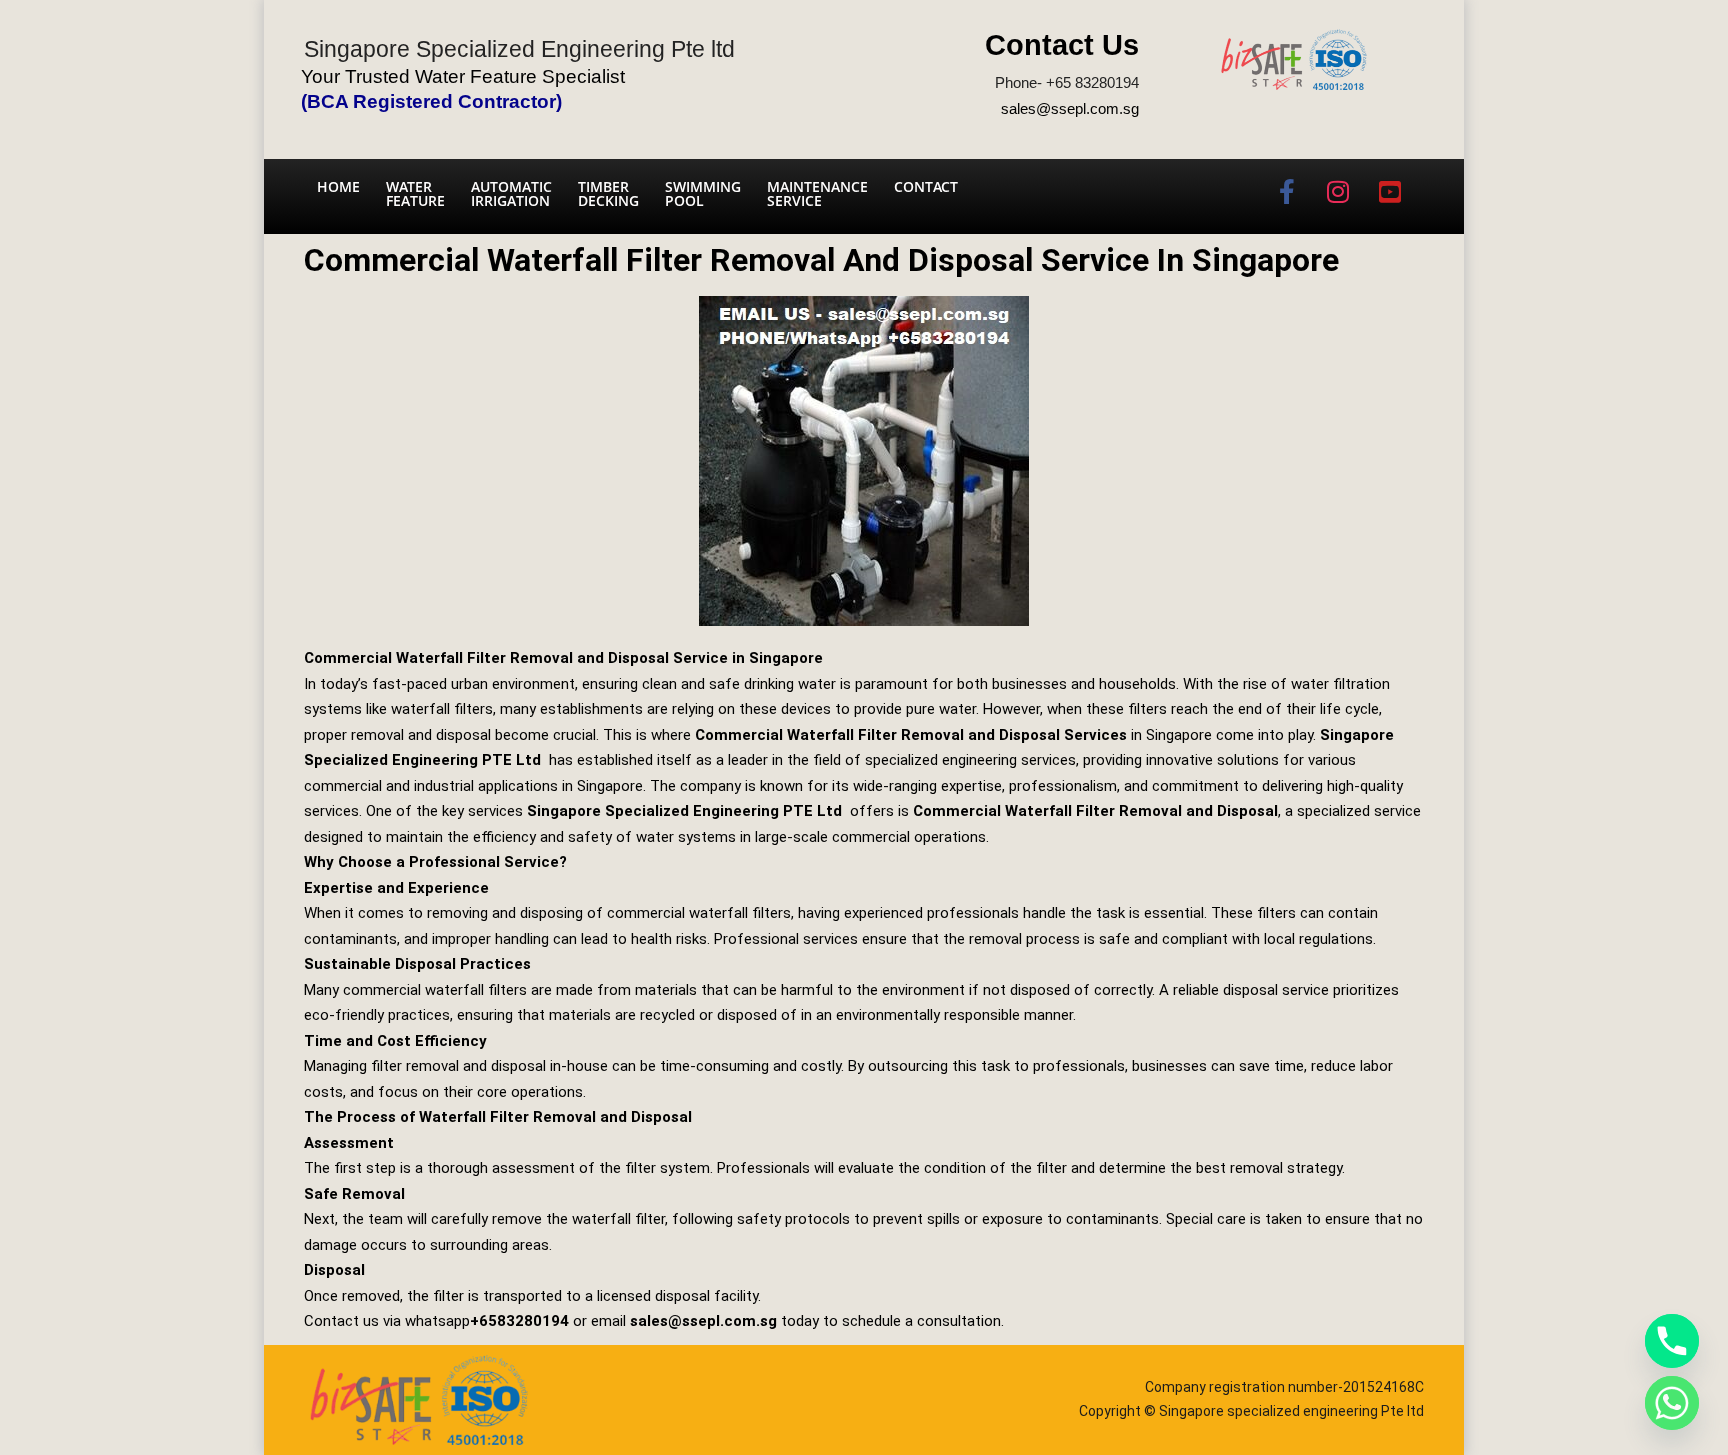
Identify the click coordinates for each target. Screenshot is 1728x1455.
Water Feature (415, 193)
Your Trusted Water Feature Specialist (463, 76)
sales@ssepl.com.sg (1070, 108)
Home (338, 186)
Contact (926, 186)
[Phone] (1672, 1341)
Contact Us (1062, 45)
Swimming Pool (703, 193)
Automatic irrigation (511, 193)
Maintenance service (817, 193)
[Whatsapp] (1672, 1403)
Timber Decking (608, 193)
